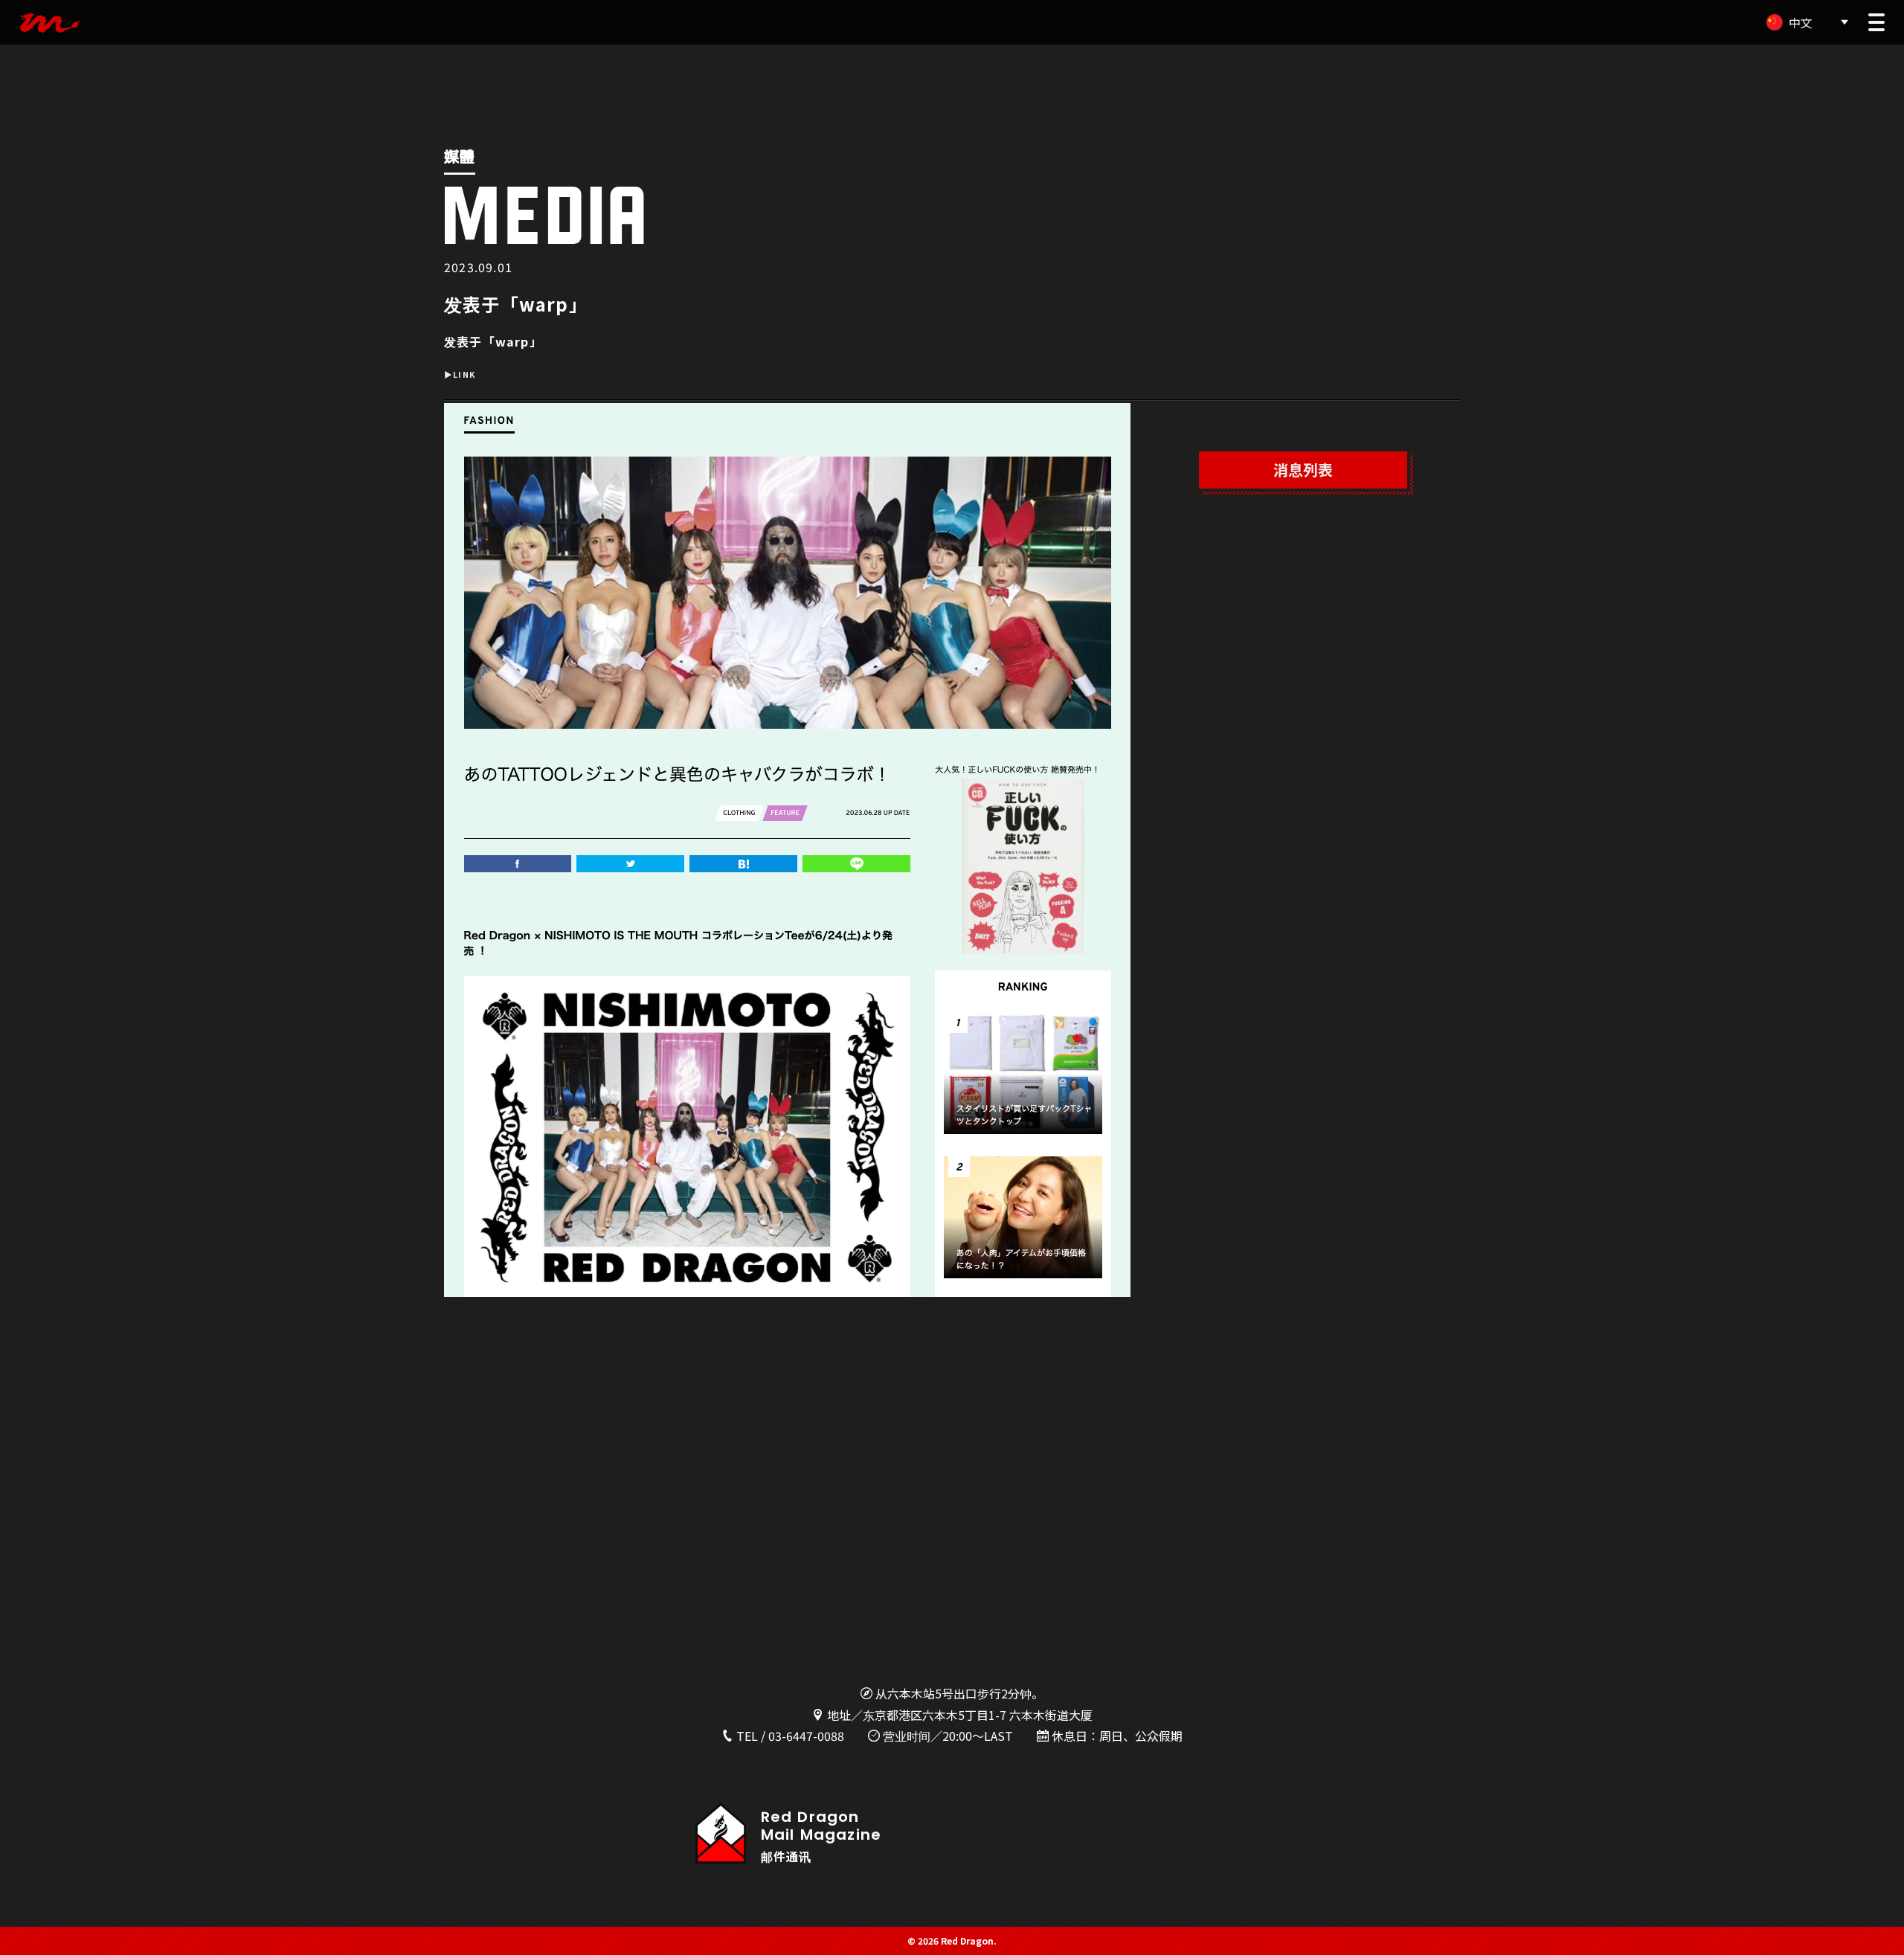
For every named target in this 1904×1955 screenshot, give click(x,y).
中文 (1801, 22)
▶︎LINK (460, 374)
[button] (1876, 22)
